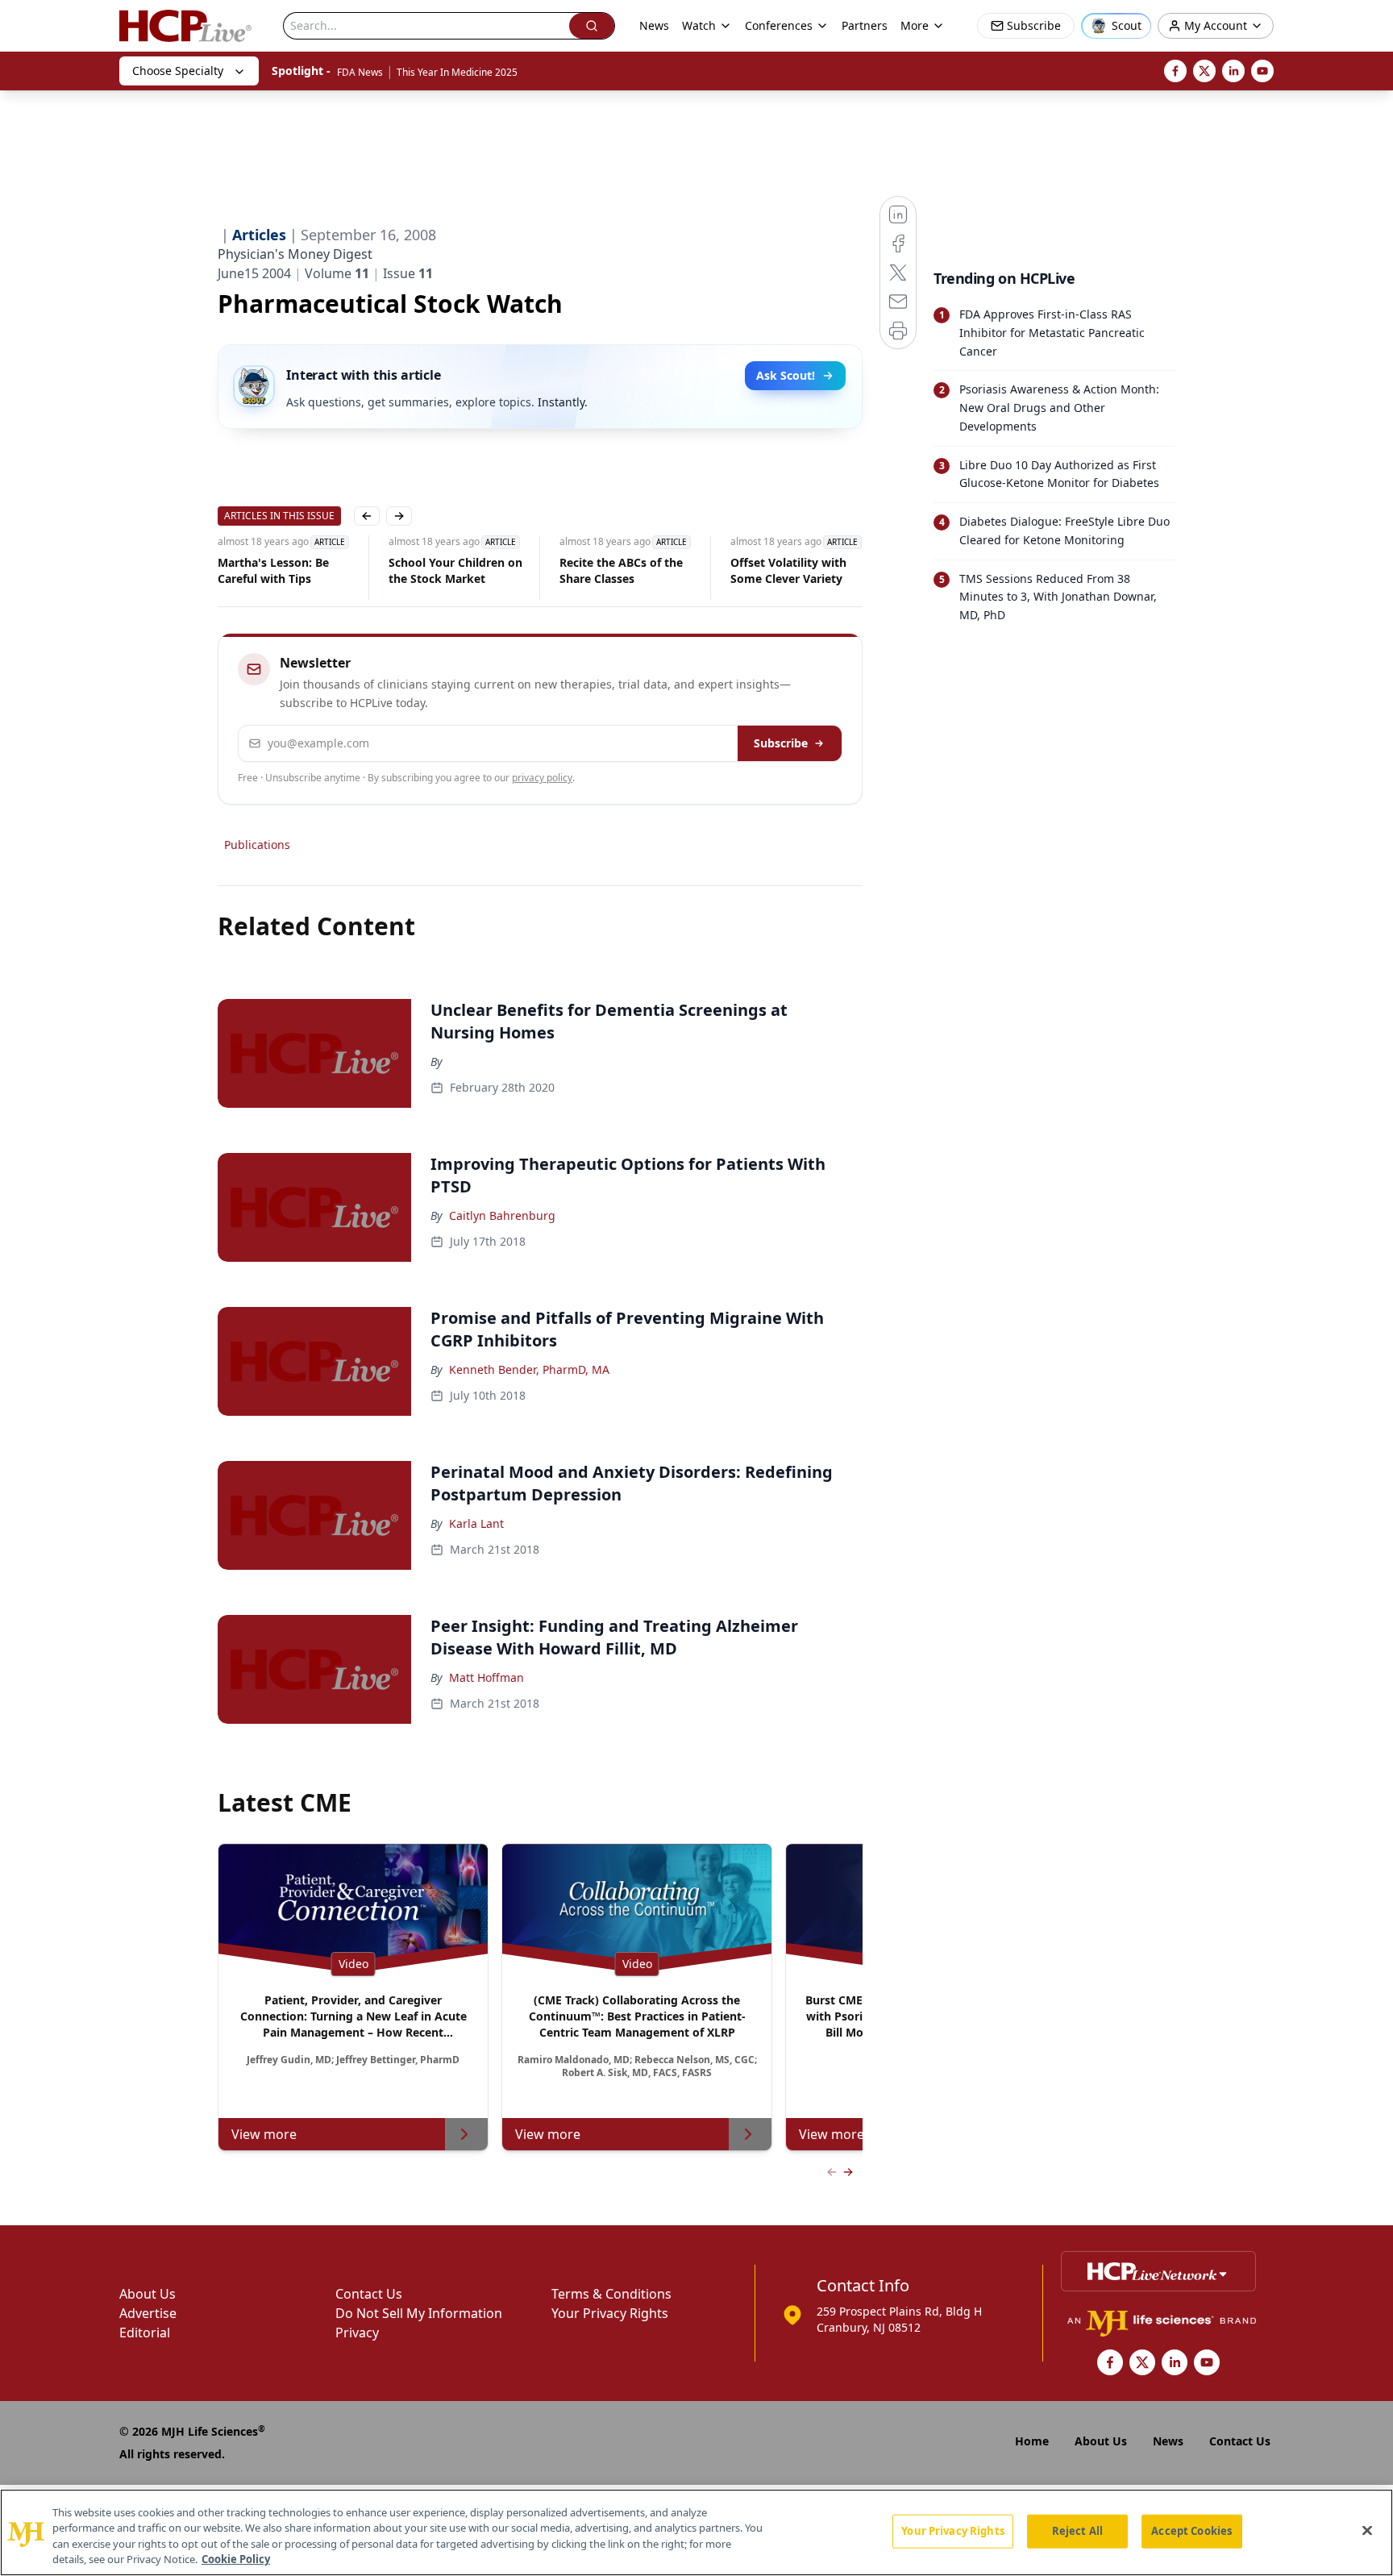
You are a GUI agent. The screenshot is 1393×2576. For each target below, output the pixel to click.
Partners (865, 25)
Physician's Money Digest (295, 254)
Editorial (145, 2333)
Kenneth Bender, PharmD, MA (529, 1369)
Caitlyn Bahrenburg (502, 1215)
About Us (148, 2294)
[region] (696, 2532)
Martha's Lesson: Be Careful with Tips (273, 570)
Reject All (1077, 2531)
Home (1032, 2441)
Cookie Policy (236, 2559)
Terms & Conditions (611, 2294)
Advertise (148, 2313)
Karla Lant (476, 1523)
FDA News (360, 72)
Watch (699, 25)
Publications (257, 845)
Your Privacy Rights (610, 2313)
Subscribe (781, 743)
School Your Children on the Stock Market (455, 570)
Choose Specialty (178, 71)
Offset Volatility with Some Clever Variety (788, 570)
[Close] (1367, 2530)
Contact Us (369, 2294)
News (654, 25)
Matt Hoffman (487, 1677)
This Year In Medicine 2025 (457, 72)
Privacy (357, 2333)
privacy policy (542, 778)
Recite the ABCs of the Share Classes (621, 570)
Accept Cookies (1191, 2531)
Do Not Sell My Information (419, 2313)
